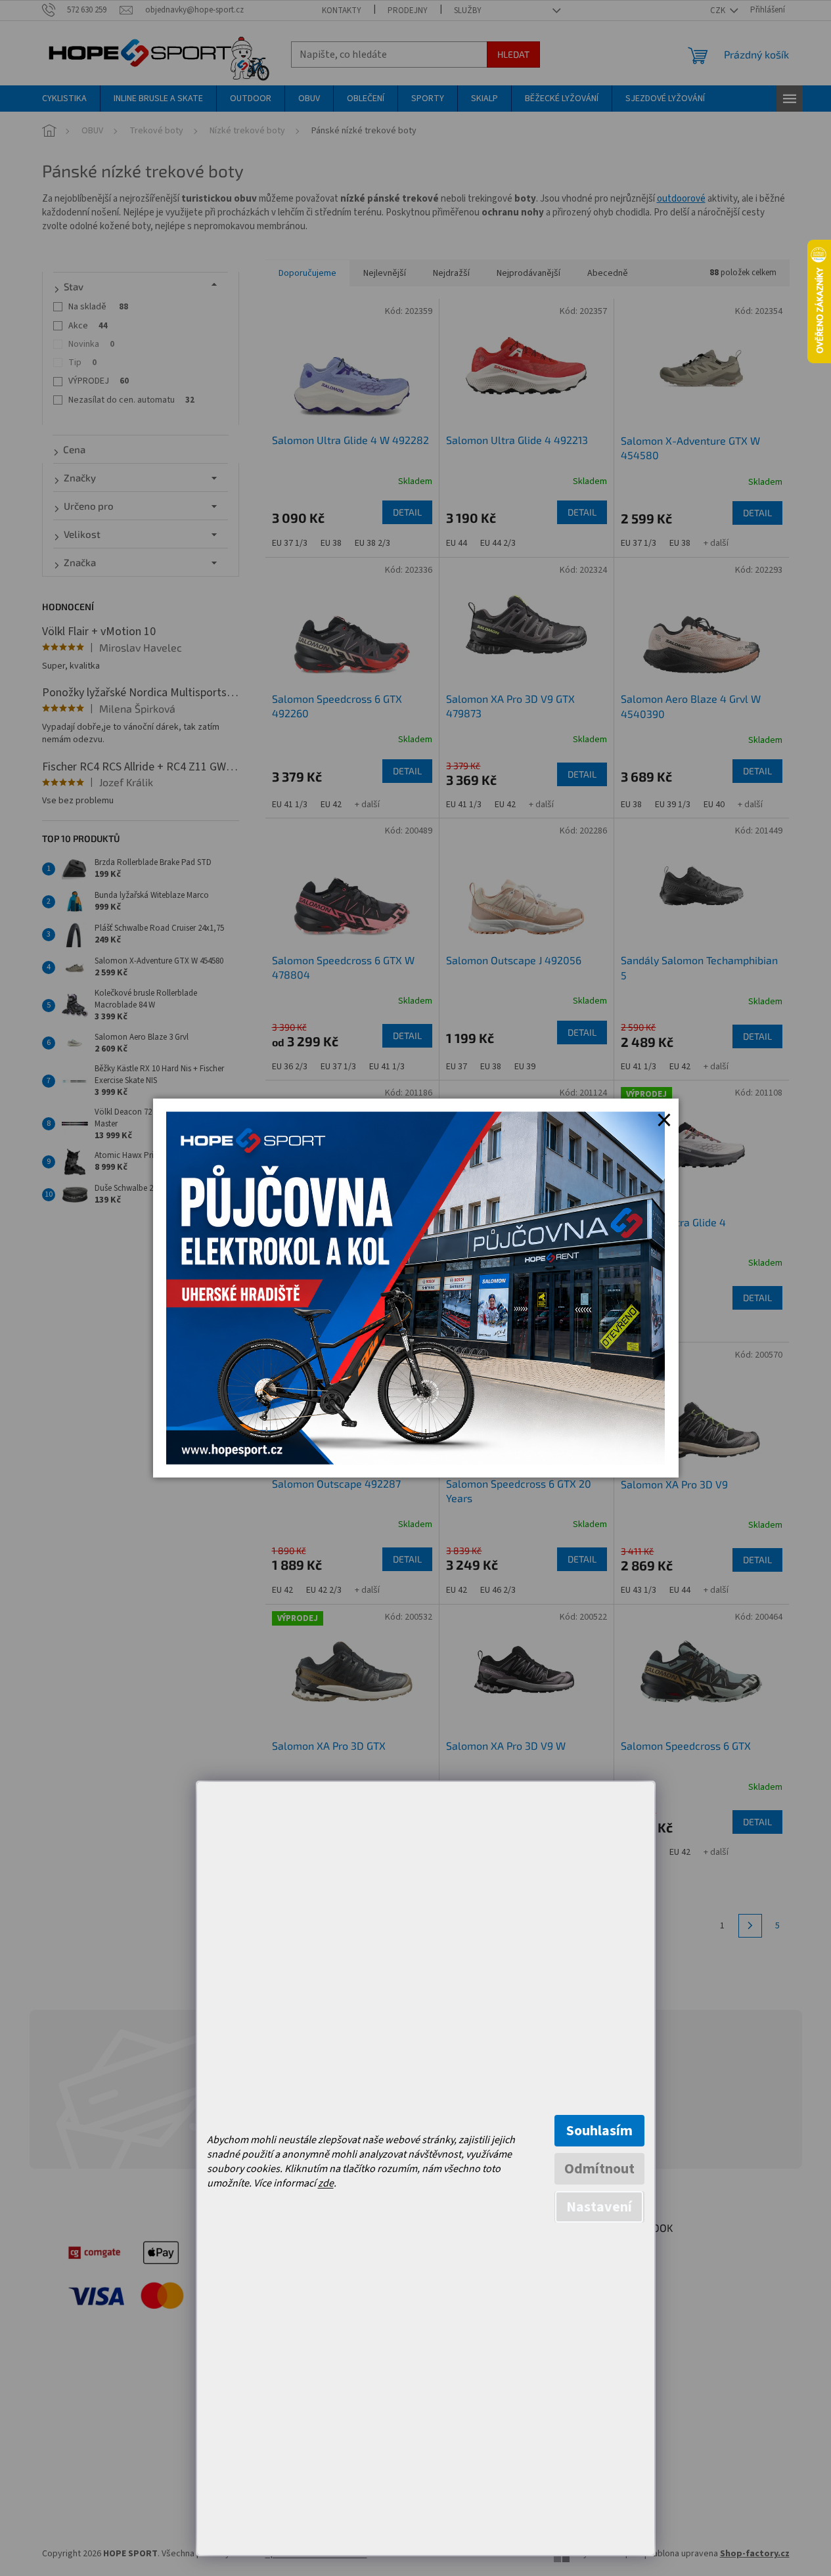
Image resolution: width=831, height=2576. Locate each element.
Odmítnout (599, 2169)
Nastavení (599, 2207)
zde (326, 2183)
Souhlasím (599, 2131)
